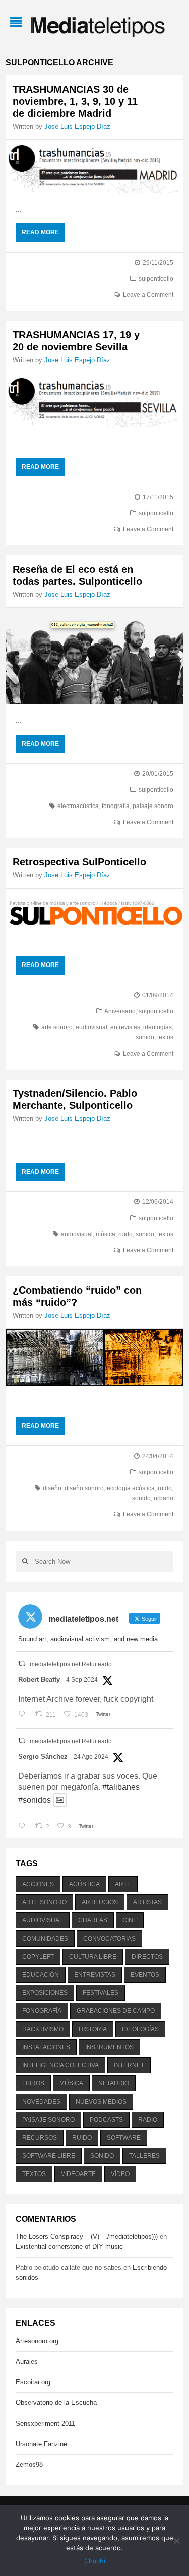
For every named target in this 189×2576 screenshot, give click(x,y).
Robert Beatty (39, 1680)
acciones (38, 1884)
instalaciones (46, 2047)
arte (123, 1884)
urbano (164, 1498)
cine (130, 1920)
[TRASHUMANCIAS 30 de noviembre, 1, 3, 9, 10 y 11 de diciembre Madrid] (94, 166)
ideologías (157, 1027)
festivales (101, 1993)
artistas (147, 1902)
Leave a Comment (148, 295)
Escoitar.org (33, 2382)
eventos (145, 1975)
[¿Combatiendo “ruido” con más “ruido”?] (94, 1357)
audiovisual (91, 1027)
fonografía (116, 806)
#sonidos (35, 1800)
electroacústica (78, 806)
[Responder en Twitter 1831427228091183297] (24, 1715)
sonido (145, 1037)
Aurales (27, 2361)
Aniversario (120, 1011)
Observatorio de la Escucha (56, 2403)
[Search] (25, 1561)
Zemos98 (29, 2465)
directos (147, 1957)
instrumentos (109, 2047)
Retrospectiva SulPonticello (79, 862)
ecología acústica (131, 1488)
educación (41, 1975)
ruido (125, 1234)
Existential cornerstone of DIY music (69, 2247)
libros (33, 2083)
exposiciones (45, 1993)
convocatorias (109, 1939)
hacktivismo (43, 2029)
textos (165, 1037)
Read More (40, 232)
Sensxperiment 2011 (45, 2423)
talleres (144, 2156)
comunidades (45, 1939)
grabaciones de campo (116, 2011)
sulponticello (156, 279)
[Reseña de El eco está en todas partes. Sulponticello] (94, 656)
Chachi (95, 2561)
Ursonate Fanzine (41, 2444)
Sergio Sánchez (43, 1757)
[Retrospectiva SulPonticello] (94, 907)
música (106, 1234)
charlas (93, 1920)
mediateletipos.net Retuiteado (71, 1664)
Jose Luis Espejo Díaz (77, 127)
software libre (49, 2156)
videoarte (78, 2174)
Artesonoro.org (37, 2341)
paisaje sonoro (153, 806)
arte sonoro (57, 1027)
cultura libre (93, 1957)
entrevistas (125, 1027)
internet (129, 2065)
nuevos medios (101, 2102)
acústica (84, 1884)
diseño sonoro (84, 1488)
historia (93, 2029)
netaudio (114, 2083)
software (124, 2138)
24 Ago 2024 (91, 1757)
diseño (52, 1488)
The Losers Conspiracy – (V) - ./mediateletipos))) (87, 2237)
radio (148, 2120)
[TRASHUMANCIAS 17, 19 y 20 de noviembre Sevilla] (94, 400)
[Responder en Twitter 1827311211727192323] (24, 1827)
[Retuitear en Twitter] (22, 1664)
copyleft (38, 1957)
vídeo (120, 2174)
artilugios (100, 1902)
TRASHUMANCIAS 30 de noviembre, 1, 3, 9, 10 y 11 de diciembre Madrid (75, 101)
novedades (41, 2102)
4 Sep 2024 (82, 1680)
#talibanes (121, 1787)
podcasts (106, 2120)
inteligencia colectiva (60, 2065)
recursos (40, 2138)
